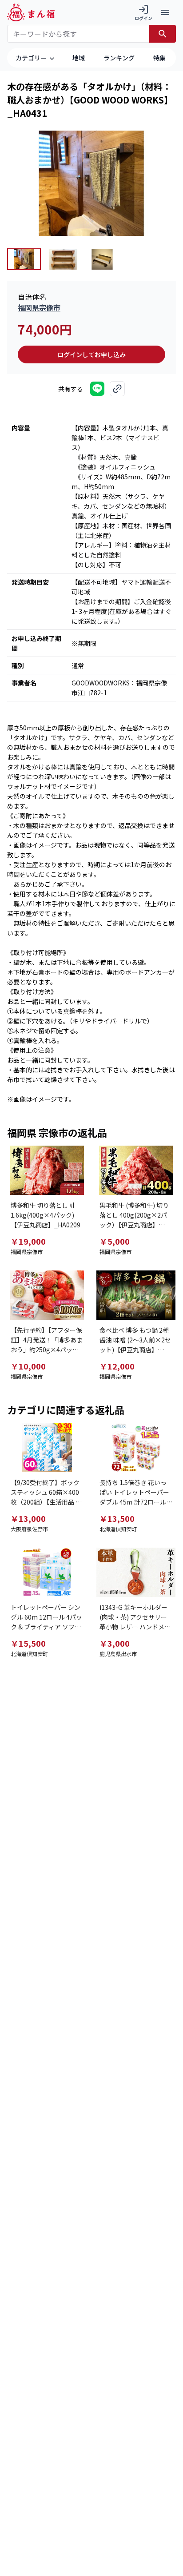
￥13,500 (117, 1518)
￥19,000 (28, 1241)
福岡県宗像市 (39, 307)
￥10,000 (28, 1366)
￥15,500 (28, 1643)
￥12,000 (117, 1366)
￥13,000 (28, 1518)
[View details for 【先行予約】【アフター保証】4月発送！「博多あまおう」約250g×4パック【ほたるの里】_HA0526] (47, 1295)
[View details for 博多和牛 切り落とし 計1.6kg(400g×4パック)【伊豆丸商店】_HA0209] (47, 1170)
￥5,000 (115, 1241)
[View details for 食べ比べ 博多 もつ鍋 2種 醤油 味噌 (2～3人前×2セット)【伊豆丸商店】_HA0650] (136, 1295)
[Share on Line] (97, 389)
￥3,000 (115, 1643)
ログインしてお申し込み (91, 354)
